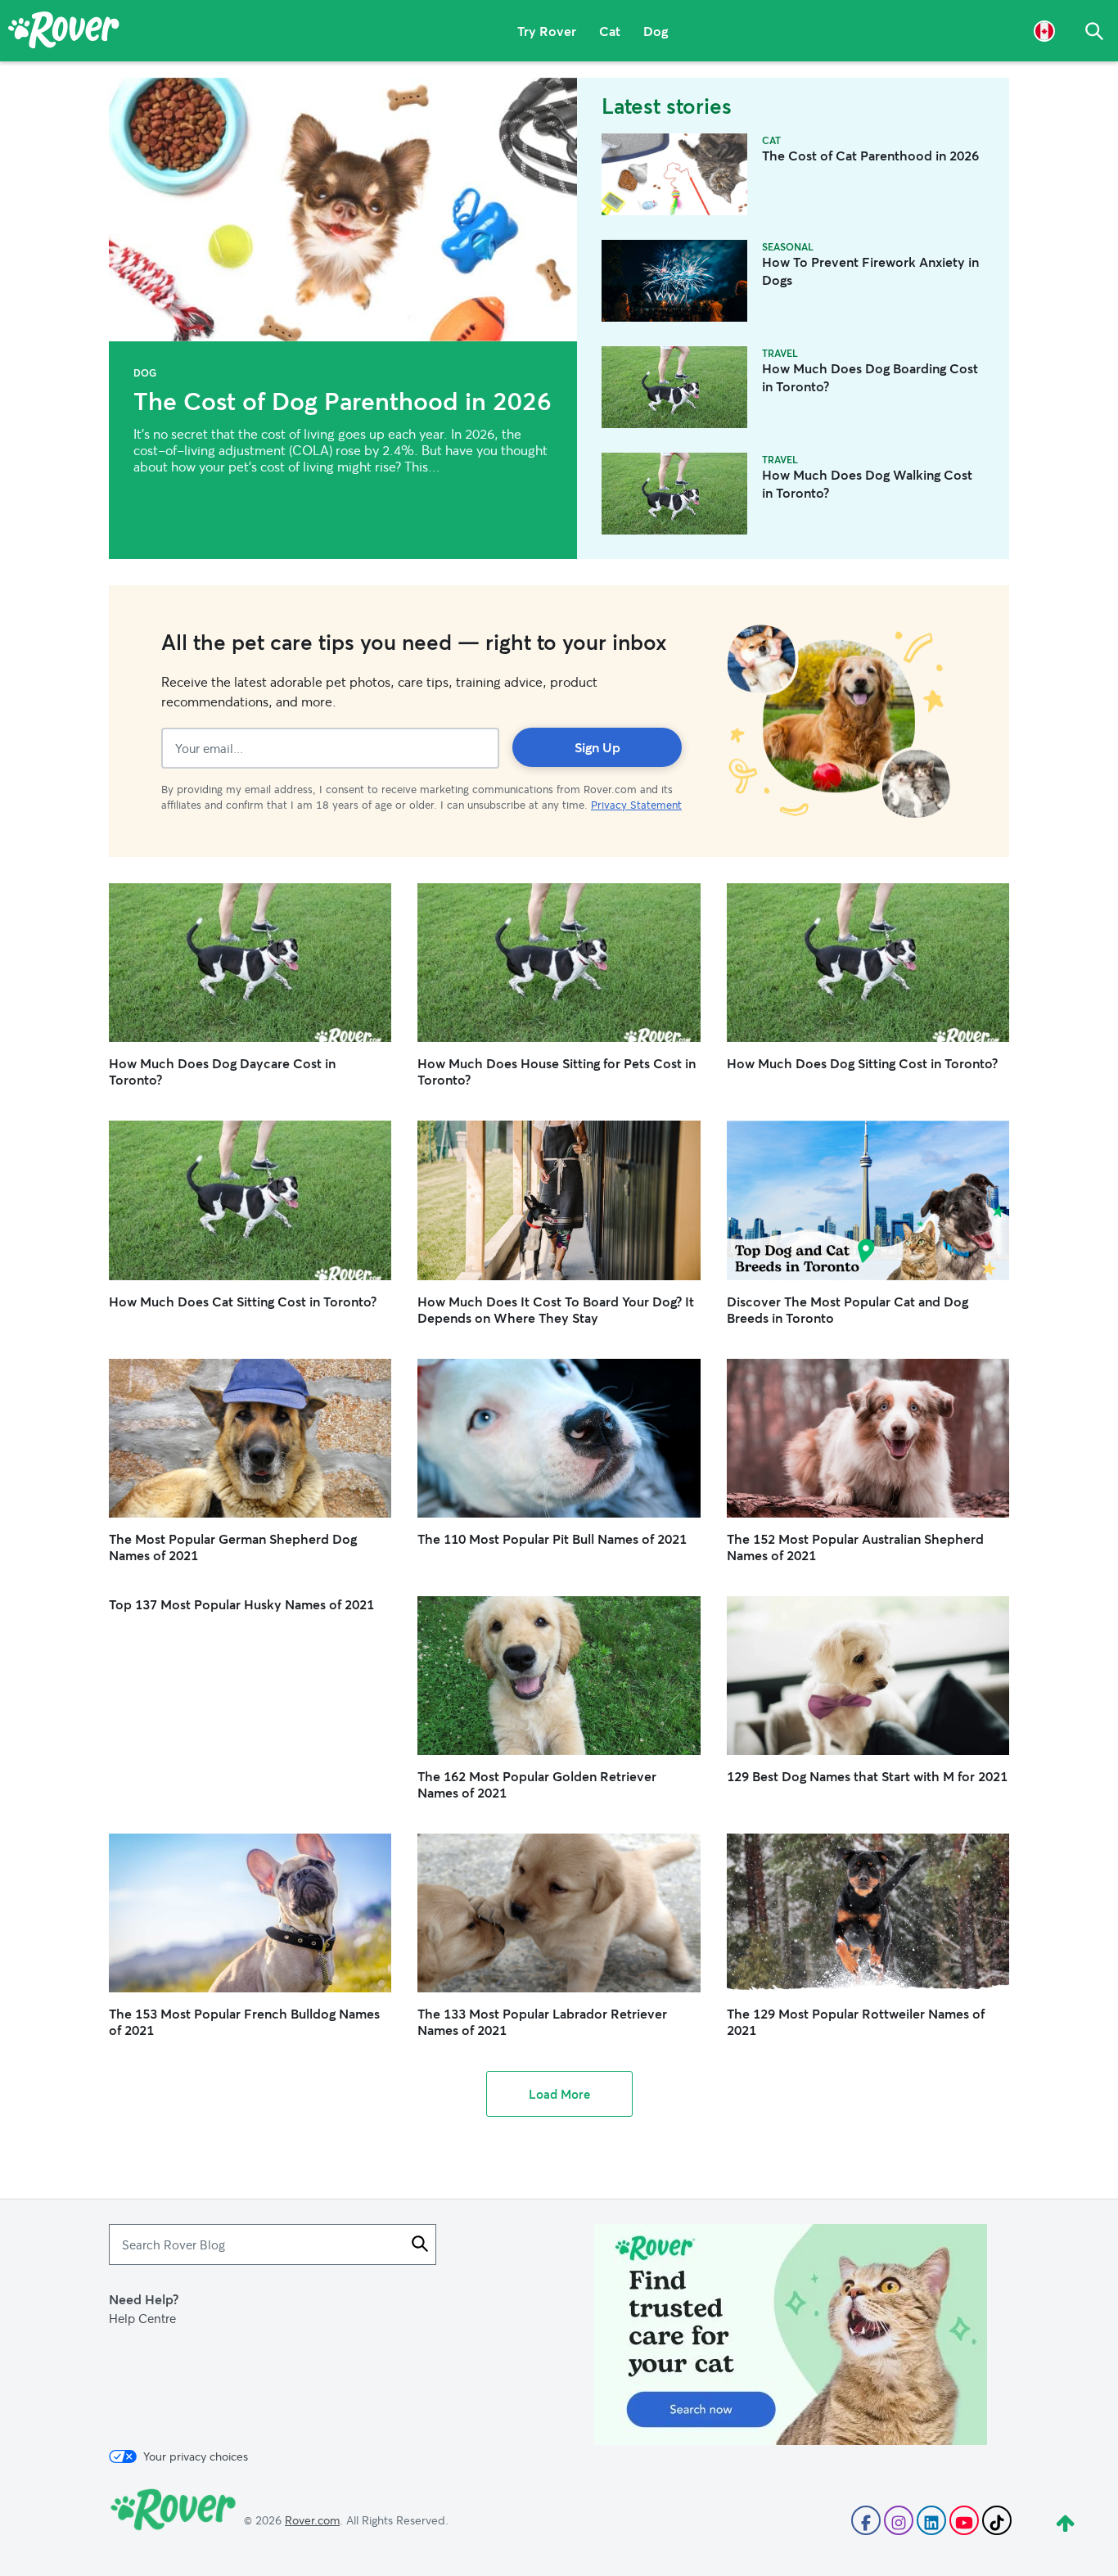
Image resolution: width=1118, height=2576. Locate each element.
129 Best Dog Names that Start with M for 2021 (867, 1776)
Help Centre (142, 2318)
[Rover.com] (64, 33)
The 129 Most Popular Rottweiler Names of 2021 (856, 2021)
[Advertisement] (791, 2335)
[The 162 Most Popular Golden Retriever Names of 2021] (559, 1676)
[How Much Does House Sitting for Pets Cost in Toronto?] (559, 963)
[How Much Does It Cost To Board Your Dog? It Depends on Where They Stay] (559, 1200)
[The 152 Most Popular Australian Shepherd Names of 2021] (868, 1438)
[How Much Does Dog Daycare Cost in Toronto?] (250, 963)
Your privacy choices (196, 2456)
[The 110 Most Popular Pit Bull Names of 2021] (559, 1438)
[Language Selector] (1044, 31)
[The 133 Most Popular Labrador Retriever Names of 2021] (559, 1913)
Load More (559, 2094)
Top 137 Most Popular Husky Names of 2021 (241, 1604)
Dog (656, 31)
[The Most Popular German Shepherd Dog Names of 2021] (250, 1438)
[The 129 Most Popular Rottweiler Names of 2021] (868, 1913)
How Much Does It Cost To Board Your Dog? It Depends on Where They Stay (556, 1309)
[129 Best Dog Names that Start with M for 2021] (868, 1676)
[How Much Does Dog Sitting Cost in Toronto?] (868, 963)
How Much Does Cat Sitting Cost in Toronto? (243, 1301)
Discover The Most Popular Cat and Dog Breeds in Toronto (848, 1309)
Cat (610, 31)
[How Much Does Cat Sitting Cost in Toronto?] (250, 1200)
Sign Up (597, 747)
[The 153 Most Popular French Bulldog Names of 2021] (250, 1913)
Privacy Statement (636, 805)
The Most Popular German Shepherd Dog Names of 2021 (233, 1547)
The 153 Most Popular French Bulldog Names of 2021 (244, 2021)
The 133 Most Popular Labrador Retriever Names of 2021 (542, 2021)
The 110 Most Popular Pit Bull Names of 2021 (552, 1538)
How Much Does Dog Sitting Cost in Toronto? (862, 1063)
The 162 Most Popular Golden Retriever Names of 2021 (537, 1784)
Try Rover (547, 31)
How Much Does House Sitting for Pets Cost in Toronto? (557, 1071)
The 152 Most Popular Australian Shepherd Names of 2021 (855, 1547)
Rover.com (312, 2520)
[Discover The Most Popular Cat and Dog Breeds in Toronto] (868, 1200)
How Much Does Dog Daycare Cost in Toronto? (222, 1071)
